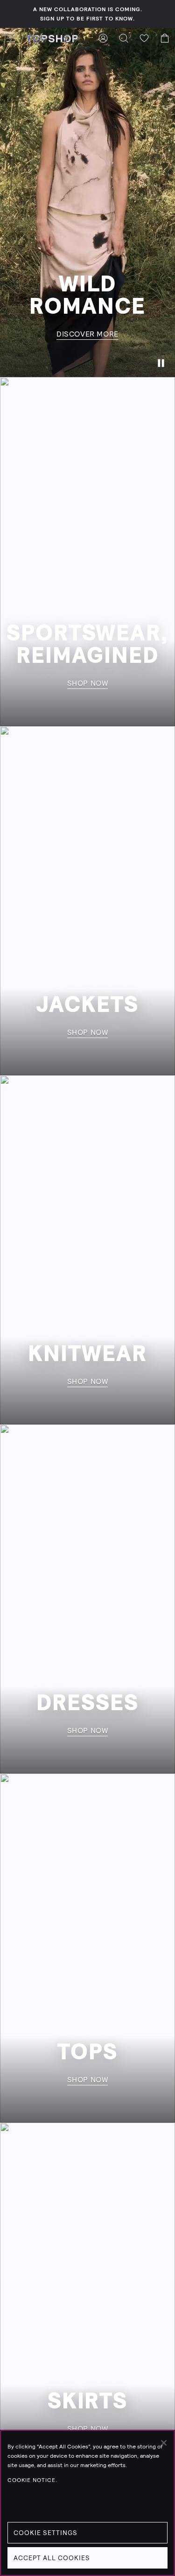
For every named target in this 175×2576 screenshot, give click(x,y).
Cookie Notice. (32, 2480)
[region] (87, 2503)
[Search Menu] (124, 38)
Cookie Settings (45, 2533)
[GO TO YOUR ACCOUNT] (103, 38)
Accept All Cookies (52, 2558)
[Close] (164, 2443)
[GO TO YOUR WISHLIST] (144, 38)
